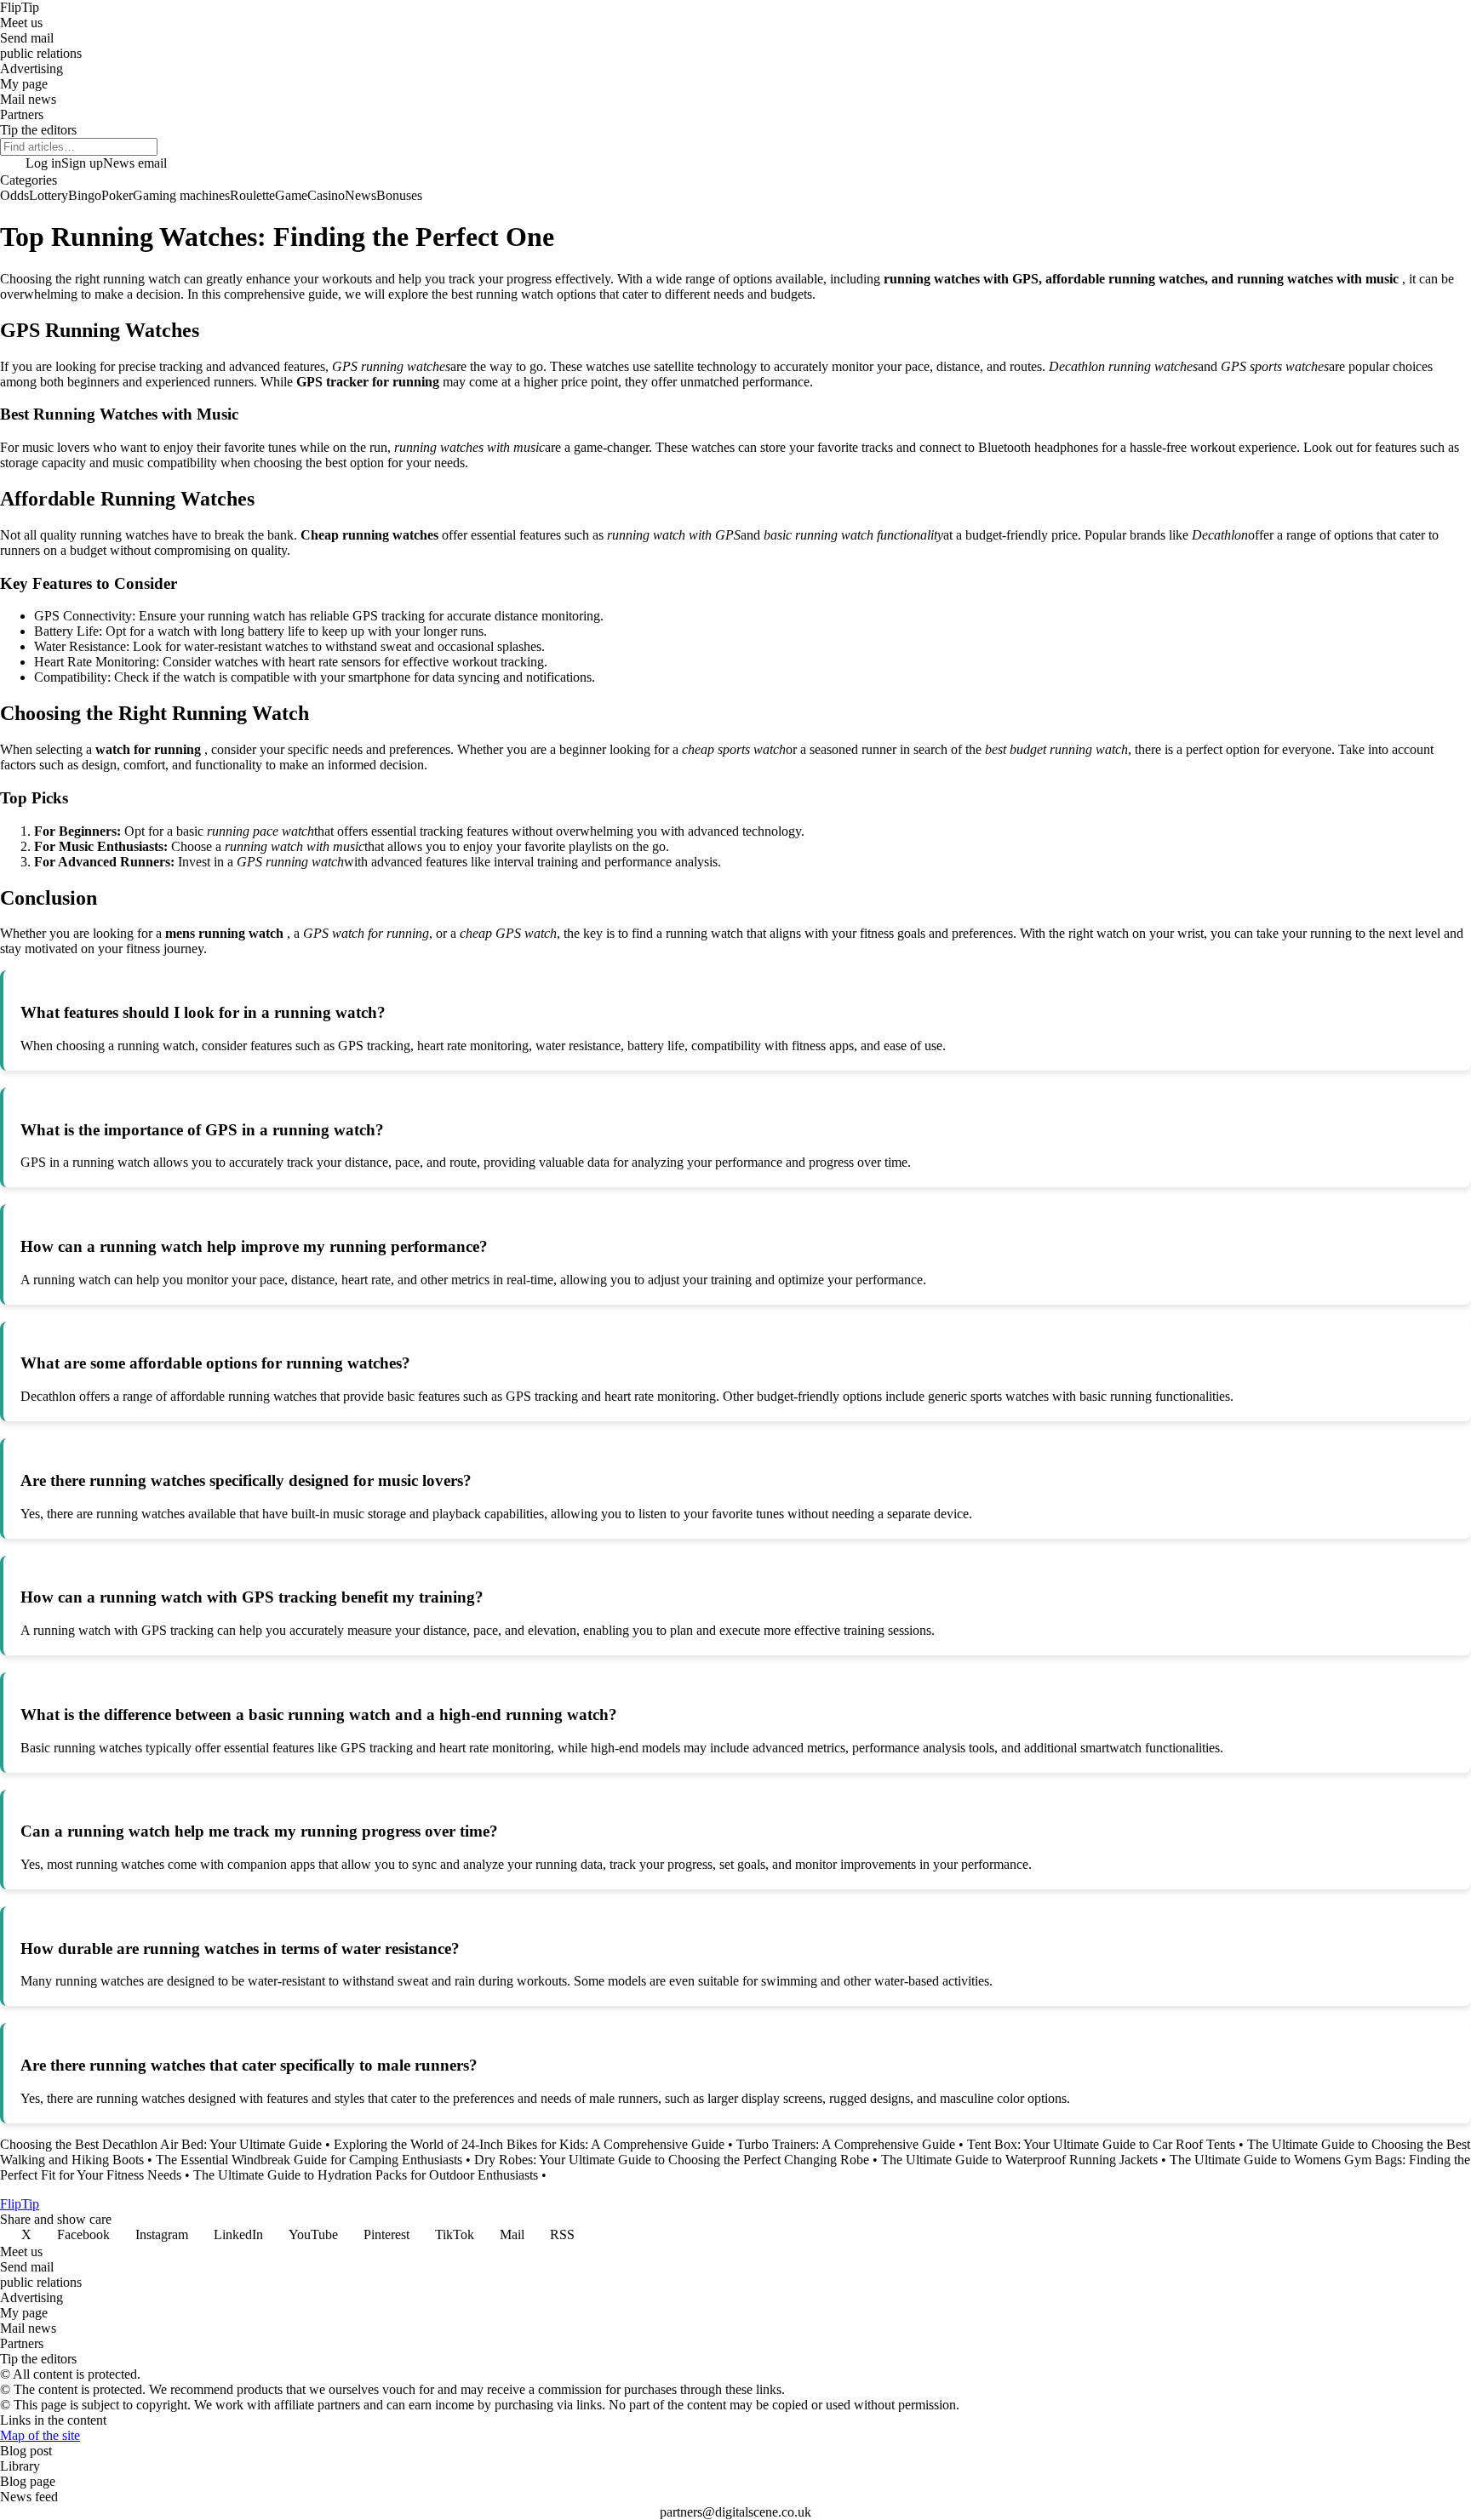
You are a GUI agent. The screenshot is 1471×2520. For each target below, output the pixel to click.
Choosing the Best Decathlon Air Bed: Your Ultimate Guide (161, 2144)
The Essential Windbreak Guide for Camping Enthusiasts (309, 2160)
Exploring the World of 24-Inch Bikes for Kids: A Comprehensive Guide (529, 2144)
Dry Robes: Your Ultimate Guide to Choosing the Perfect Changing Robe (672, 2160)
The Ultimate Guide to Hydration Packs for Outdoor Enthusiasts (366, 2175)
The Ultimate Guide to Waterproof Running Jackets (1019, 2160)
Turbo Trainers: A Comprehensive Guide (846, 2144)
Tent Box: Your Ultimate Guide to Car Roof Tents (1101, 2144)
